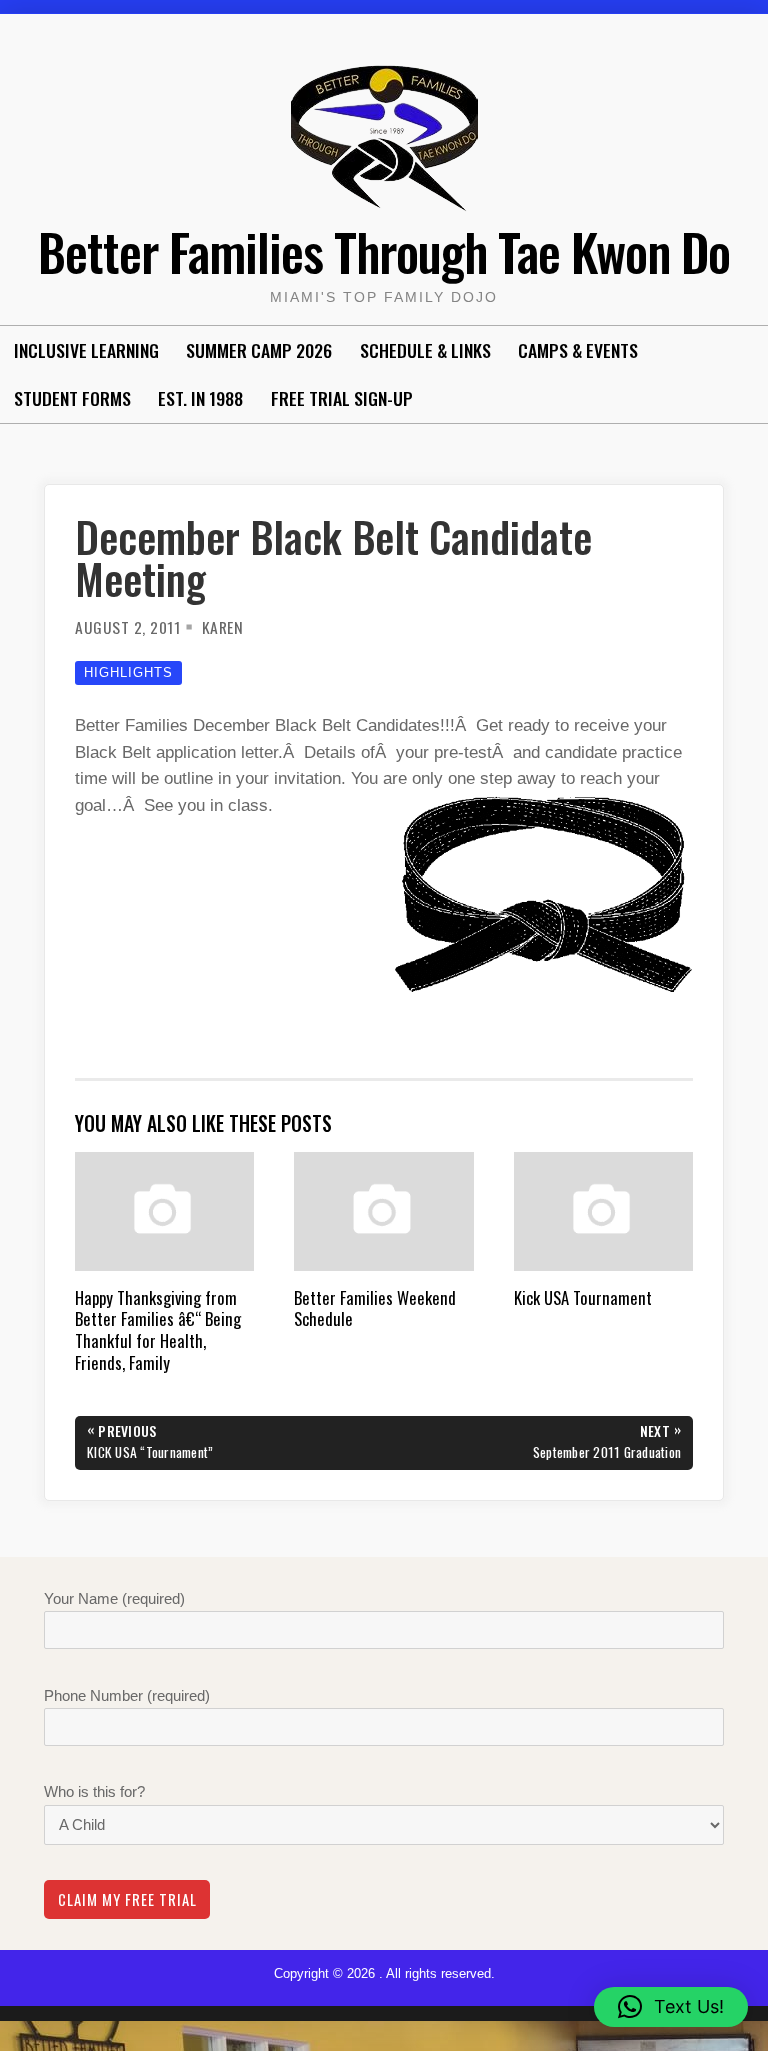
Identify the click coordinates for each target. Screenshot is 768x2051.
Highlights (128, 672)
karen (223, 627)
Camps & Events (578, 350)
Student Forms (72, 398)
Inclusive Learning (86, 350)
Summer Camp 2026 (259, 350)
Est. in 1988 (200, 398)
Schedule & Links (425, 350)
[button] (671, 2007)
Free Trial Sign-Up (342, 398)
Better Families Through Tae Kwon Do (384, 251)
